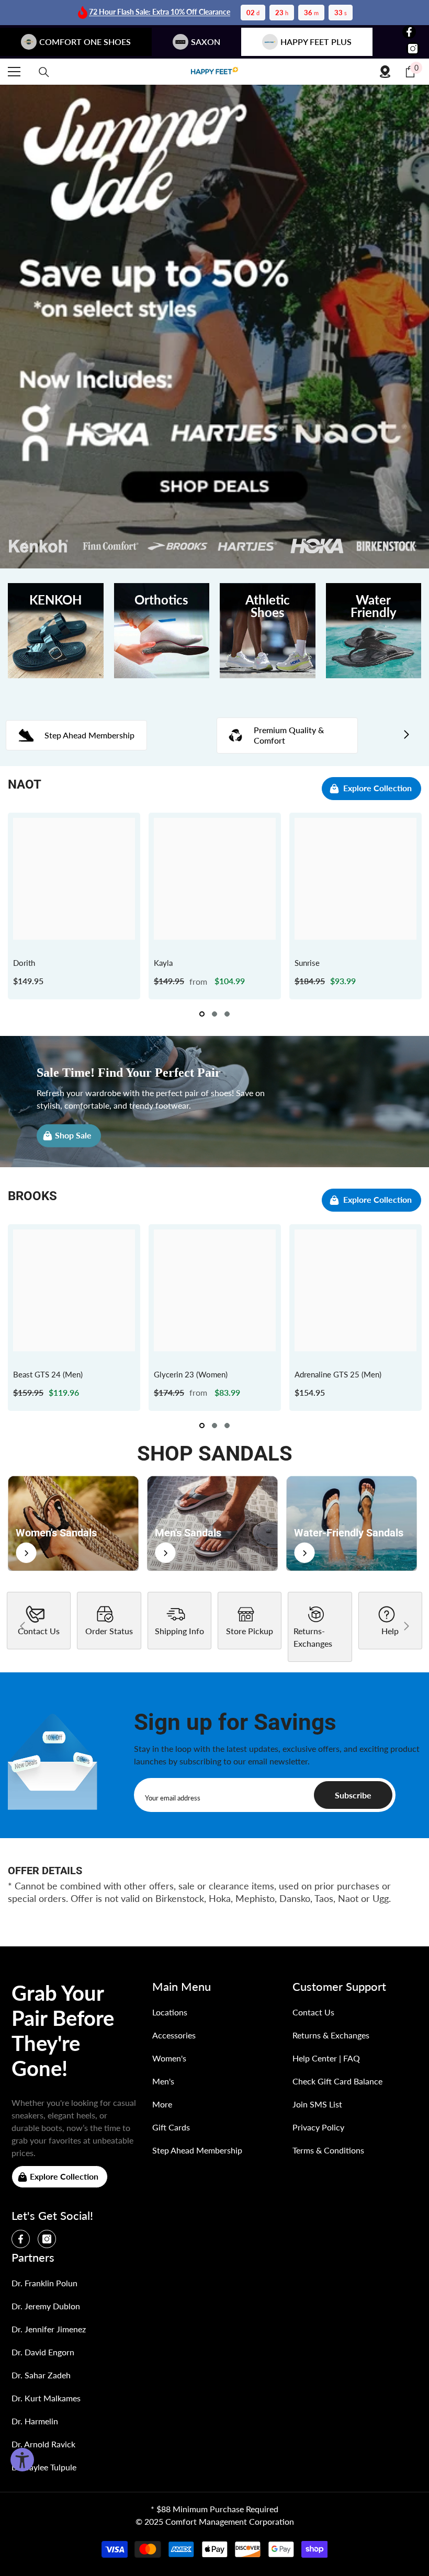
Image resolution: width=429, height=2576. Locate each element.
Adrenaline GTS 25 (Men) (338, 1374)
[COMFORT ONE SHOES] (214, 72)
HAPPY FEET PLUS (316, 42)
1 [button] (202, 1014)
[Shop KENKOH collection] (56, 631)
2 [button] (214, 1014)
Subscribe (353, 1795)
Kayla (163, 963)
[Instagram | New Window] (413, 49)
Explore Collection (377, 788)
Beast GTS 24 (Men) (48, 1374)
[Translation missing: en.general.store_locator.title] (385, 72)
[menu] (14, 72)
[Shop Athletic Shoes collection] (268, 631)
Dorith (24, 963)
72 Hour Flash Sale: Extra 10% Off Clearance (160, 12)
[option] (74, 906)
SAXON (206, 42)
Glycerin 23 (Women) (191, 1374)
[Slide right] (406, 735)
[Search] (44, 72)
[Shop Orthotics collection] (162, 631)
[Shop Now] (73, 1523)
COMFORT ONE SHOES (85, 42)
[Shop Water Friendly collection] (374, 631)
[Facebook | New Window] (409, 32)
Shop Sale (73, 1135)
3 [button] (227, 1014)
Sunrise (307, 963)
